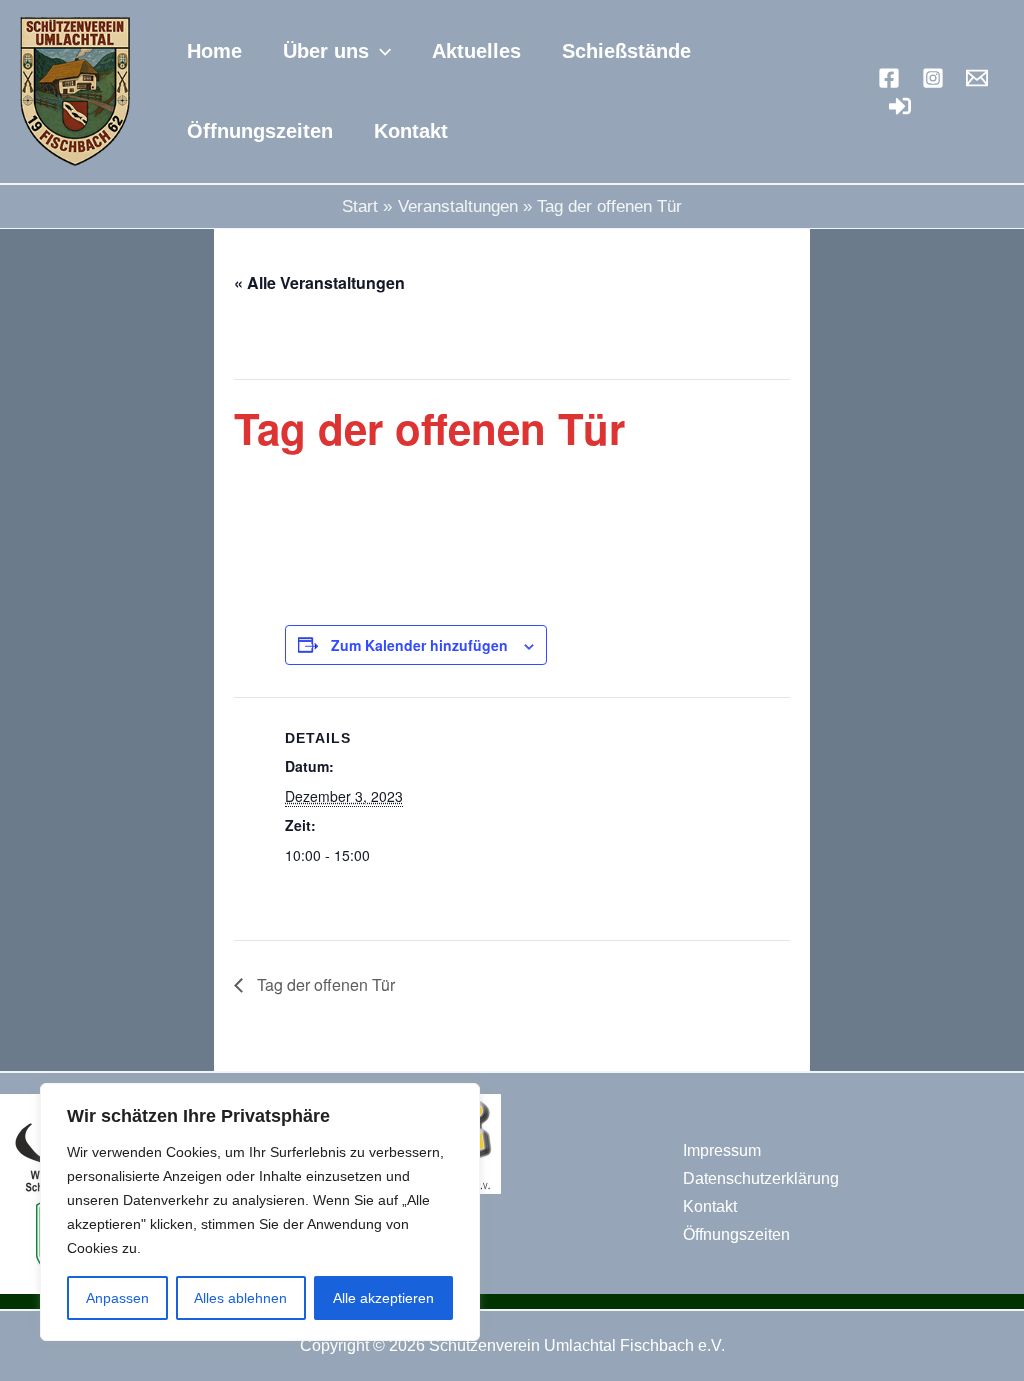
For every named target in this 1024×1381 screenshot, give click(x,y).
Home (214, 51)
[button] (380, 51)
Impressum (722, 1150)
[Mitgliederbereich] (900, 106)
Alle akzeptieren (383, 1298)
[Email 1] (977, 78)
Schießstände (626, 51)
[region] (260, 1212)
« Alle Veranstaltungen (319, 282)
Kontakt (411, 131)
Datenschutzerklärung (761, 1178)
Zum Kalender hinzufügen (419, 645)
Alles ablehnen (240, 1298)
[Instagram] (933, 78)
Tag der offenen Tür (324, 984)
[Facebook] (889, 78)
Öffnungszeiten (260, 131)
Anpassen (117, 1298)
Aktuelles (476, 51)
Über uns (326, 51)
